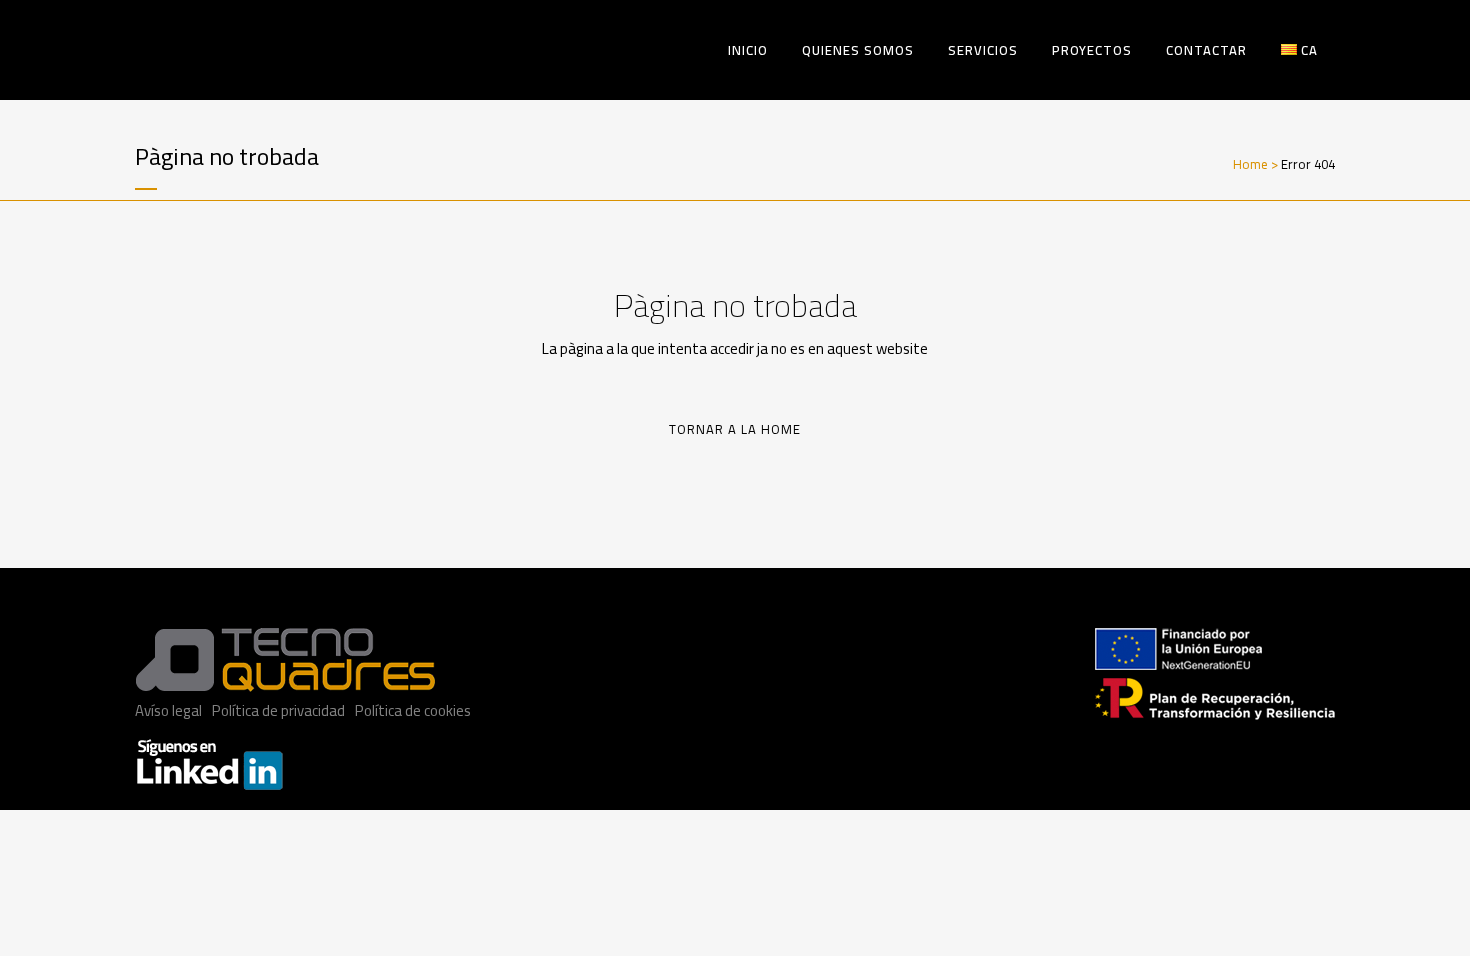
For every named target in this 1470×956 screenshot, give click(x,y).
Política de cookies (413, 711)
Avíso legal (168, 711)
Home (1250, 164)
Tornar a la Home (735, 429)
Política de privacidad (278, 711)
